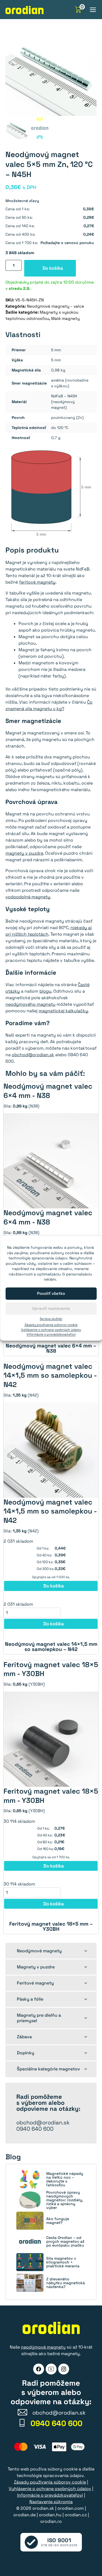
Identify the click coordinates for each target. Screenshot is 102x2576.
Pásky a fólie (30, 1999)
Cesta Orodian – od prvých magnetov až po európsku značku (65, 2241)
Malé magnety (65, 318)
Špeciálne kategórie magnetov (48, 2069)
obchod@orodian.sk (33, 1055)
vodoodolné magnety (28, 897)
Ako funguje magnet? (58, 2221)
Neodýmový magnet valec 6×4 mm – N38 (51, 1348)
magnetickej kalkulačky (63, 1011)
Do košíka (53, 268)
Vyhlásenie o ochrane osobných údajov (51, 1330)
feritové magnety (37, 582)
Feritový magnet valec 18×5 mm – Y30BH (51, 1926)
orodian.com (71, 2508)
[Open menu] (93, 10)
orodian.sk (43, 2508)
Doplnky (26, 2053)
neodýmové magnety (43, 2347)
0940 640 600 (35, 2129)
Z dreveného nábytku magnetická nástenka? (66, 2283)
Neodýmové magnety (39, 1951)
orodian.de (24, 2515)
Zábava (24, 2037)
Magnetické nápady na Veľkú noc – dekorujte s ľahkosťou (65, 2179)
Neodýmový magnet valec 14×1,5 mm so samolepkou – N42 (51, 1647)
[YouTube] (51, 2369)
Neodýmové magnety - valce (55, 306)
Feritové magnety (35, 1983)
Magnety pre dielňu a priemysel (39, 2018)
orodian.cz (76, 2515)
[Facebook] (39, 2369)
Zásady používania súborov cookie (51, 1325)
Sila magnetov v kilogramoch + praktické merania (63, 2262)
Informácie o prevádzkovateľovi (51, 1334)
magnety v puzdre (24, 853)
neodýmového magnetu (30, 1004)
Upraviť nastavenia (51, 1308)
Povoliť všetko (51, 1293)
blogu (45, 991)
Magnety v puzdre (36, 1967)
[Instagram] (64, 2369)
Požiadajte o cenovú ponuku (67, 243)
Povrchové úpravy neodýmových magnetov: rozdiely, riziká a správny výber (65, 2200)
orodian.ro (51, 2521)
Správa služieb (51, 1319)
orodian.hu (50, 2515)
